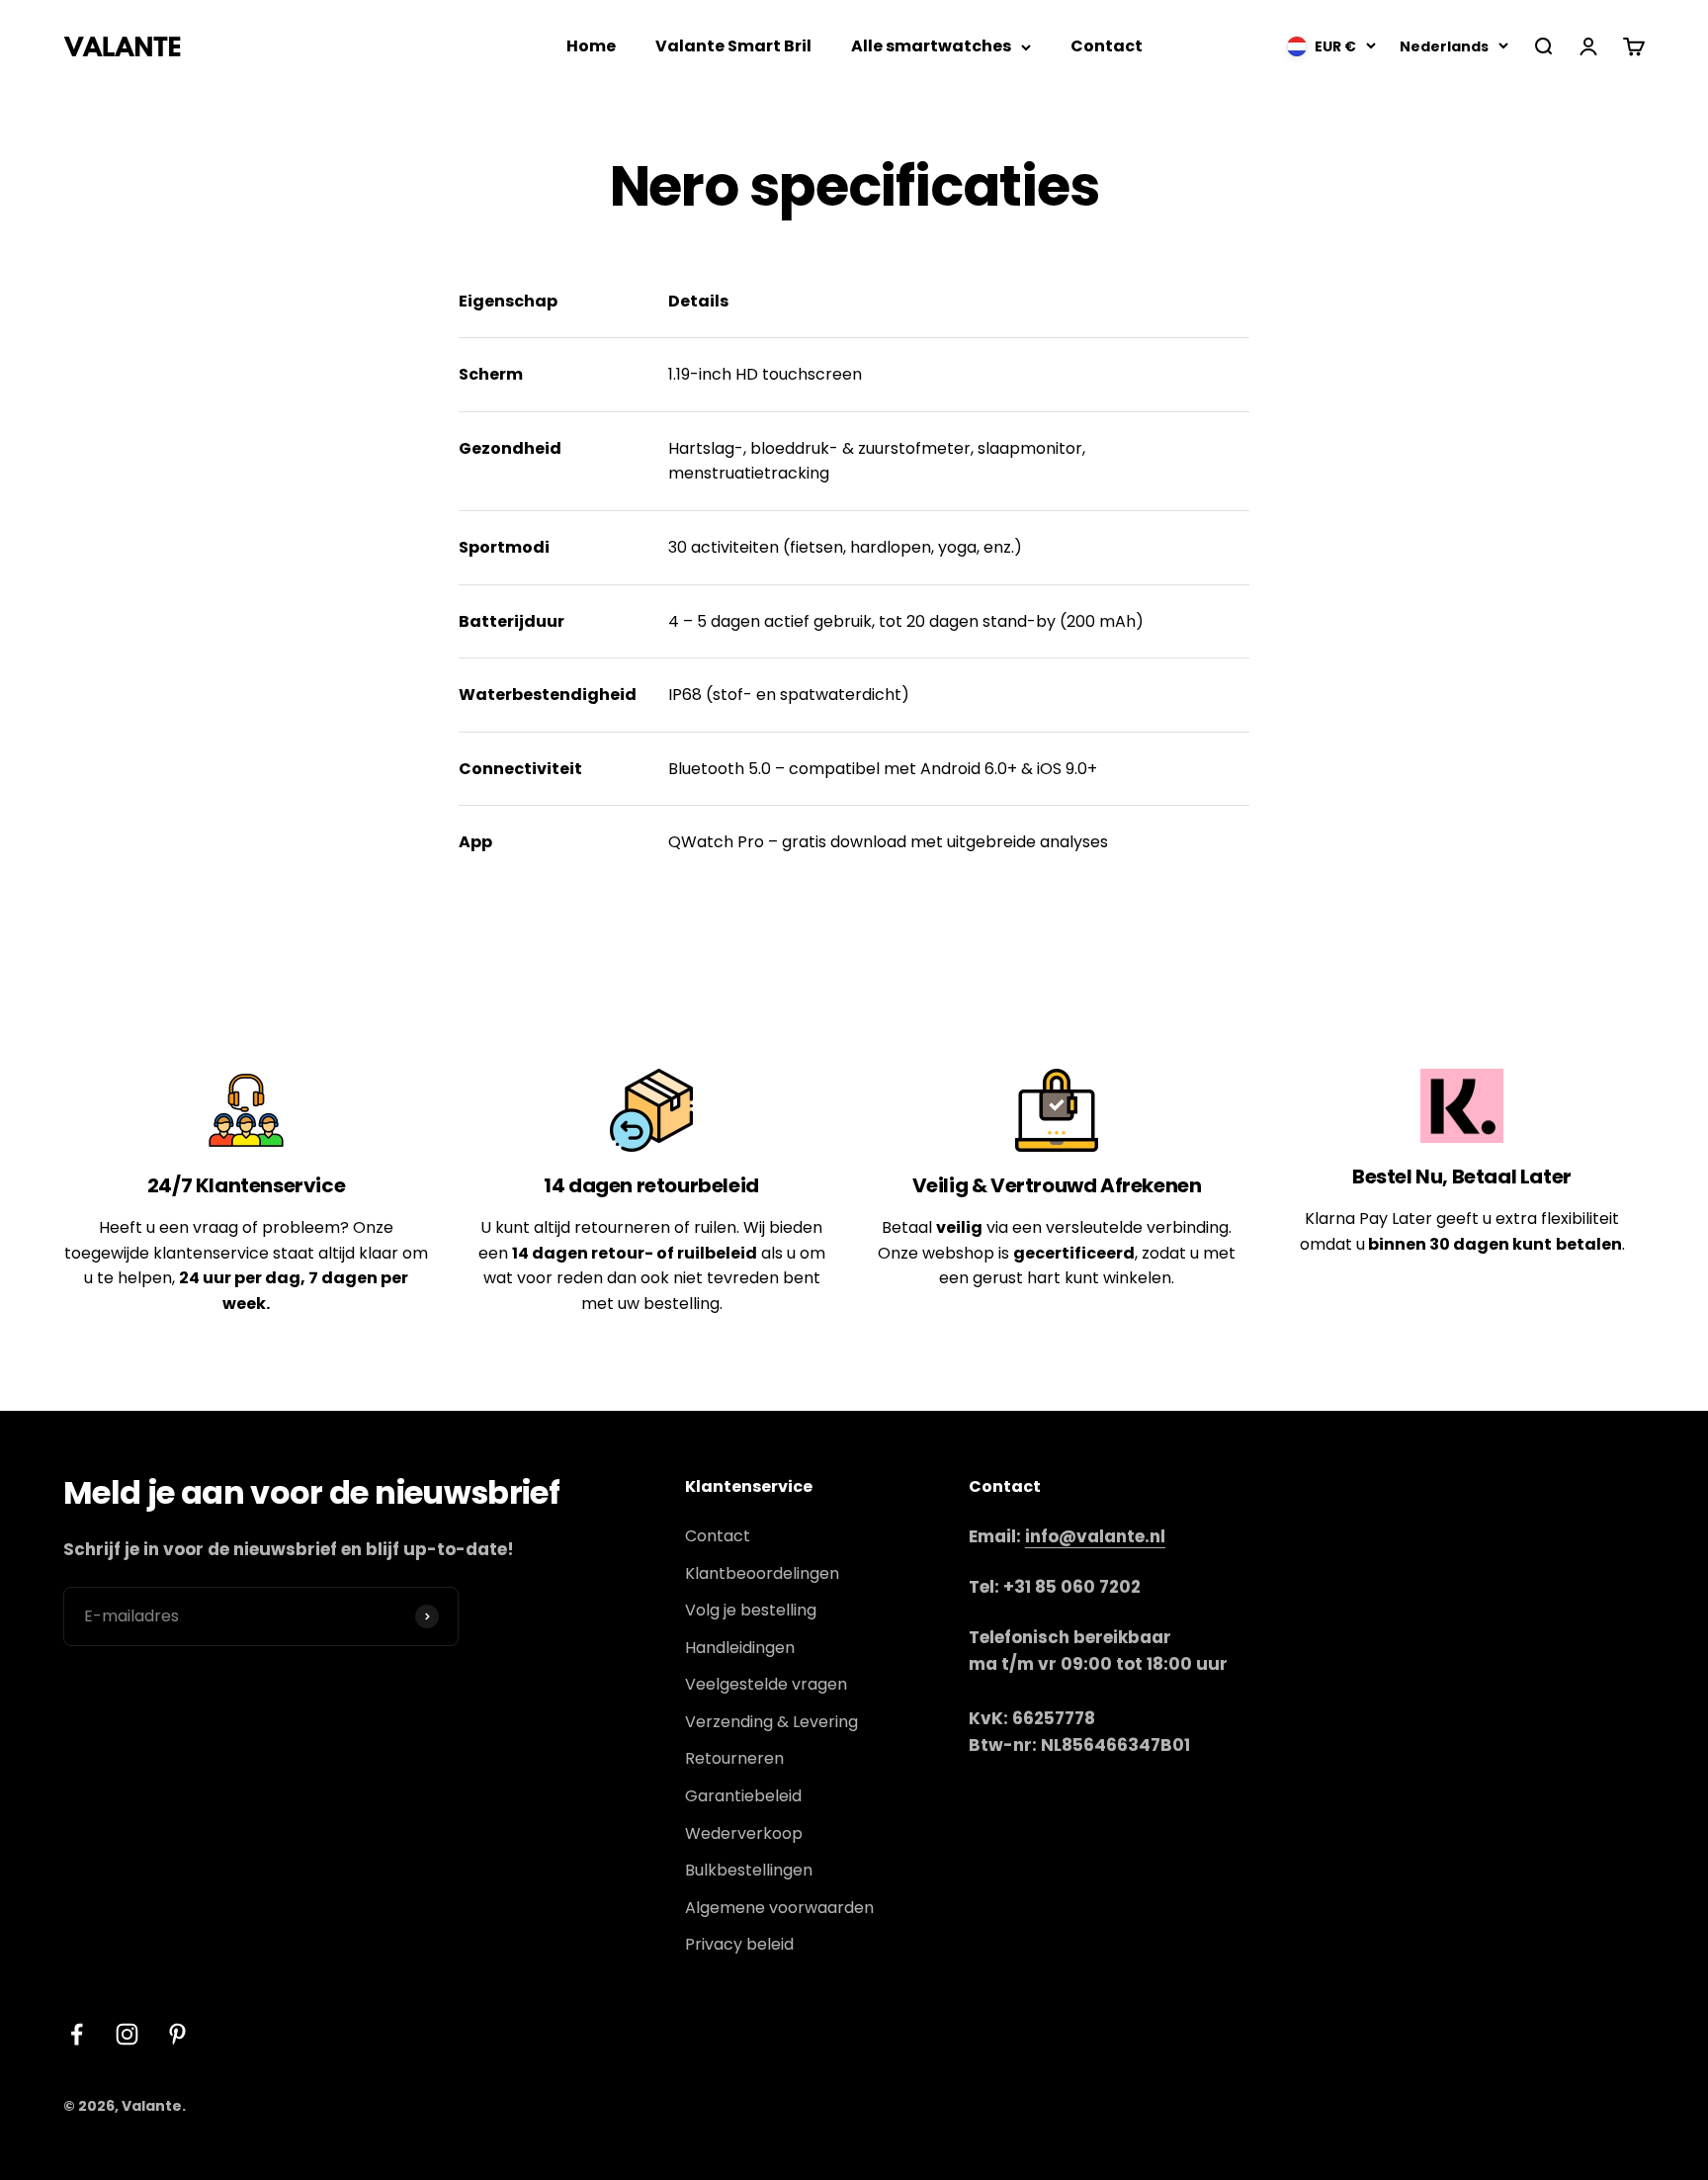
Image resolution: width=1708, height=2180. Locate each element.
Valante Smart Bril (733, 46)
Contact (1107, 46)
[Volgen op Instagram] (127, 2034)
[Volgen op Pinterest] (177, 2034)
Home (591, 46)
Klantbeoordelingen (762, 1573)
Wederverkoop (744, 1833)
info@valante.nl (1095, 1536)
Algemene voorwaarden (779, 1908)
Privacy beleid (739, 1944)
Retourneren (734, 1758)
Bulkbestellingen (749, 1870)
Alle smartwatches (931, 46)
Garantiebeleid (743, 1796)
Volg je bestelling (751, 1610)
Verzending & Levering (771, 1722)
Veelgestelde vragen (766, 1684)
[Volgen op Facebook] (77, 2034)
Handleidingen (740, 1648)
